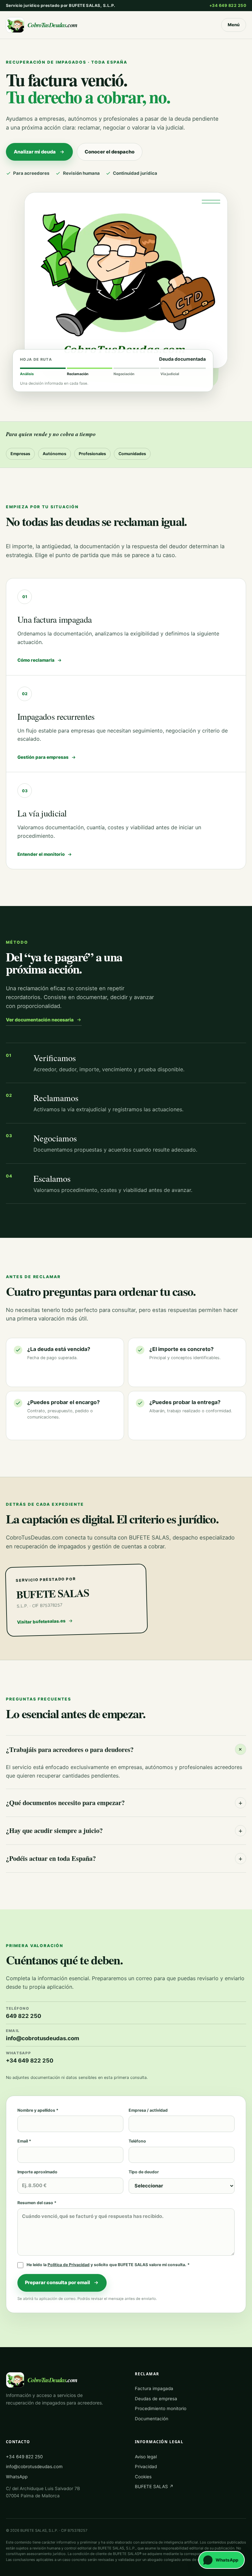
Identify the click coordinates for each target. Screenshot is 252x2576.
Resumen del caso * (37, 2203)
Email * (24, 2141)
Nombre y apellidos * (38, 2110)
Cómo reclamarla (36, 660)
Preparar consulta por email (57, 2283)
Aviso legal (146, 2457)
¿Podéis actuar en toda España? (124, 1858)
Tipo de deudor (144, 2172)
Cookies (143, 2477)
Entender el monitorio (41, 854)
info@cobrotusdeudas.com (34, 2466)
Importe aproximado (37, 2172)
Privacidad (146, 2466)
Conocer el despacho (110, 152)
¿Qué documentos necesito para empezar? (124, 1802)
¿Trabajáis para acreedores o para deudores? (126, 1749)
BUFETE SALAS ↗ (154, 2486)
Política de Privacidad (69, 2265)
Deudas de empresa (156, 2399)
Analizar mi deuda (35, 152)
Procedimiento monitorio (161, 2408)
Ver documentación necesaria (40, 1020)
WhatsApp (17, 2477)
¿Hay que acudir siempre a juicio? (124, 1830)
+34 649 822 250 (228, 5)
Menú (234, 25)
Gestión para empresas (43, 757)
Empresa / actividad (148, 2110)
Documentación (152, 2419)
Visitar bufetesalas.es (41, 1621)
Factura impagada (154, 2388)
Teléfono (137, 2141)
